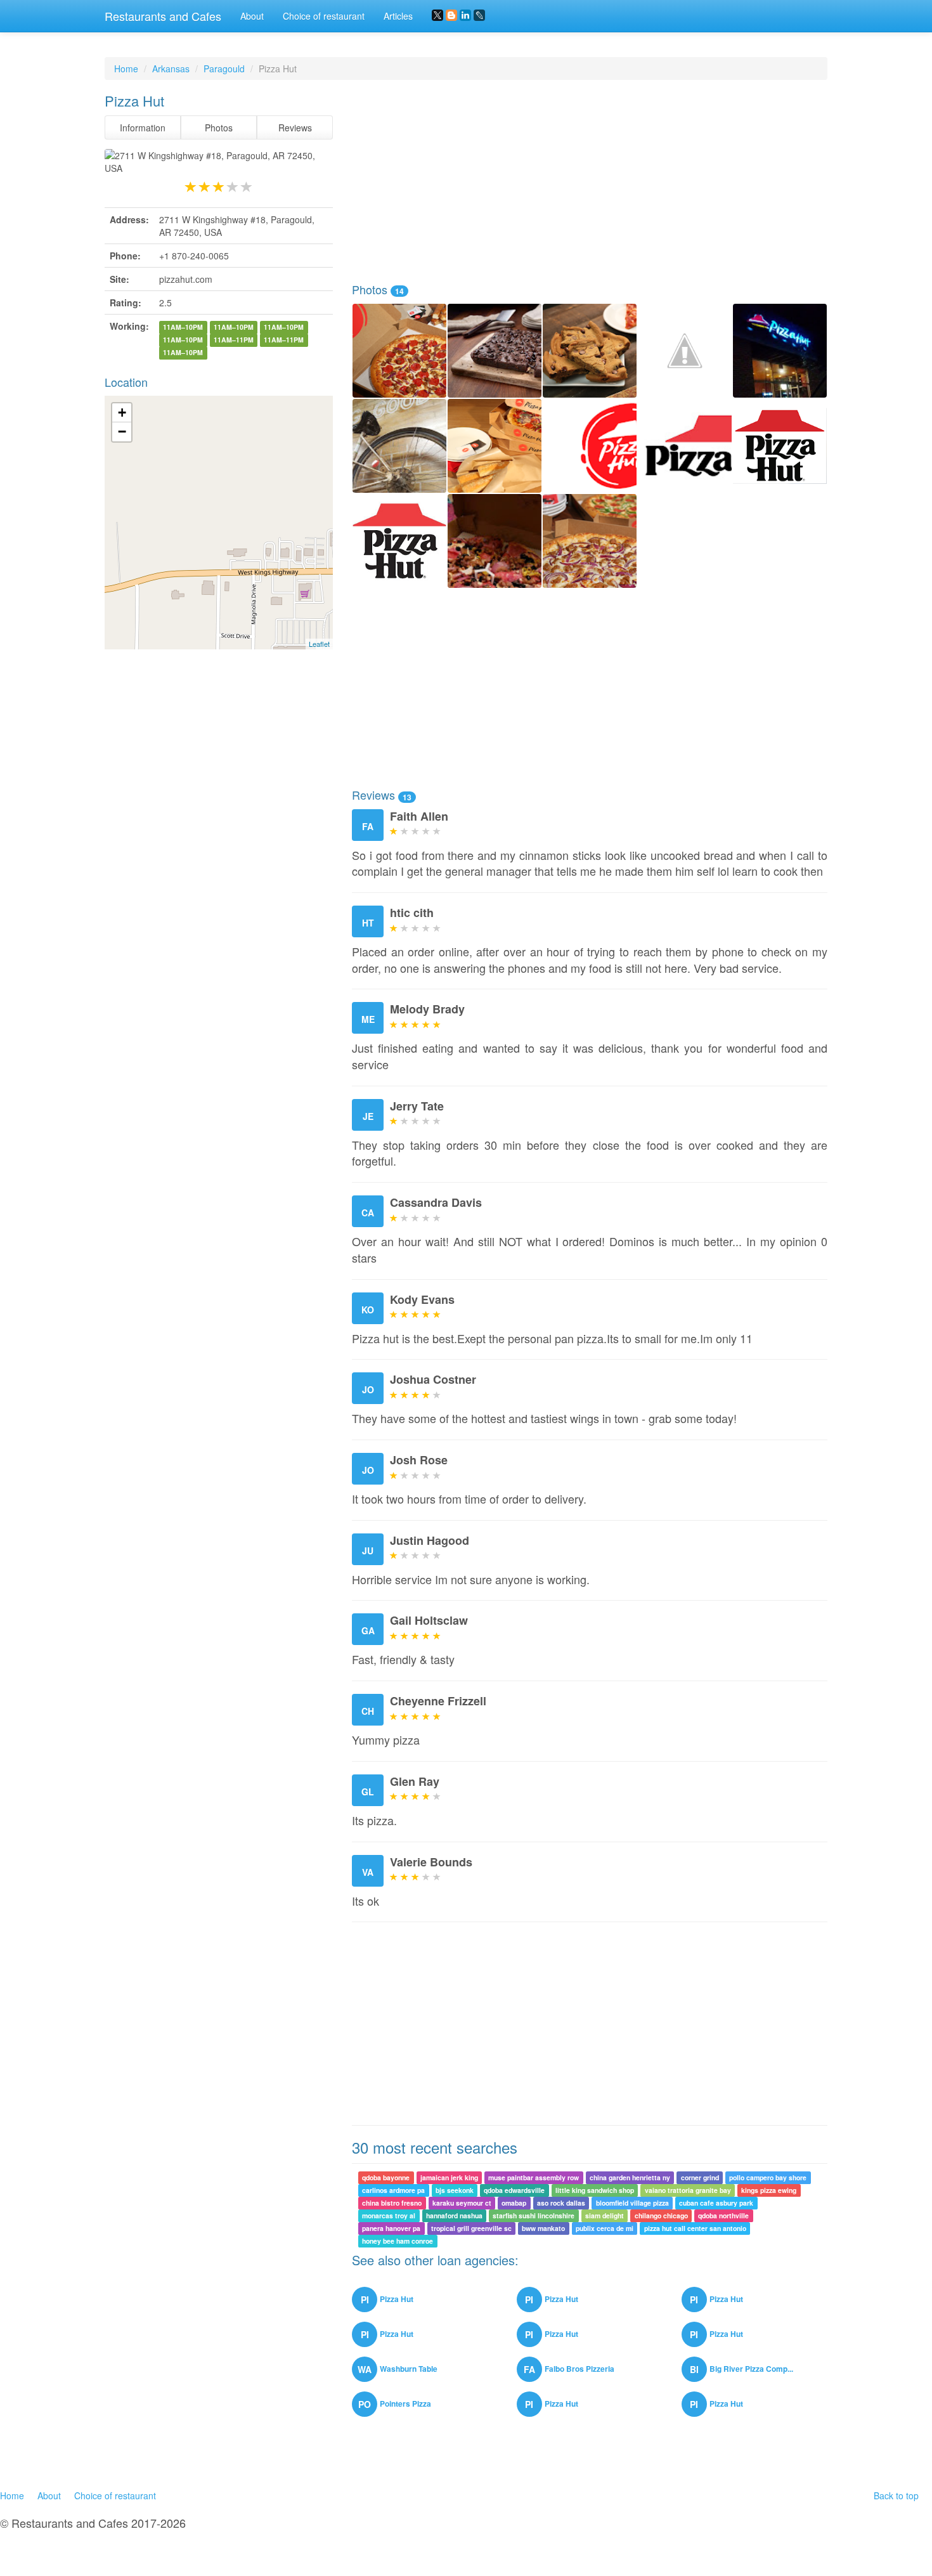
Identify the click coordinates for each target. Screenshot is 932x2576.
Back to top (896, 2495)
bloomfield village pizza (632, 2203)
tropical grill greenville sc (471, 2228)
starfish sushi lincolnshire (534, 2215)
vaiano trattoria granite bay (688, 2190)
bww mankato (543, 2228)
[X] (437, 15)
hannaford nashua (454, 2215)
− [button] (122, 432)
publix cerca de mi (605, 2228)
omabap (514, 2203)
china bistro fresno (392, 2203)
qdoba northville (723, 2215)
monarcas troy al (389, 2215)
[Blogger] (451, 15)
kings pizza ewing (769, 2190)
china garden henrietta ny (630, 2177)
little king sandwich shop (595, 2190)
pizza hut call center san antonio (695, 2228)
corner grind (700, 2177)
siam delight (605, 2215)
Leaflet (319, 644)
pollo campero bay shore (768, 2177)
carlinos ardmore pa (393, 2190)
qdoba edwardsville (514, 2190)
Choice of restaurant (324, 16)
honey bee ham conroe (398, 2241)
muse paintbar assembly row (534, 2177)
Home (126, 68)
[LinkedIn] (465, 15)
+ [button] (122, 413)
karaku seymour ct (462, 2203)
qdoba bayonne (386, 2177)
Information (143, 127)
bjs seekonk (455, 2190)
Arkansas (171, 68)
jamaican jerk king (449, 2177)
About (252, 16)
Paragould (224, 68)
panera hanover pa (391, 2228)
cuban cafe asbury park (716, 2203)
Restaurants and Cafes (163, 16)
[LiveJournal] (479, 15)
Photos (219, 127)
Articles (398, 16)
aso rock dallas (561, 2203)
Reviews (295, 127)
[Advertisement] (590, 181)
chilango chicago (661, 2215)
